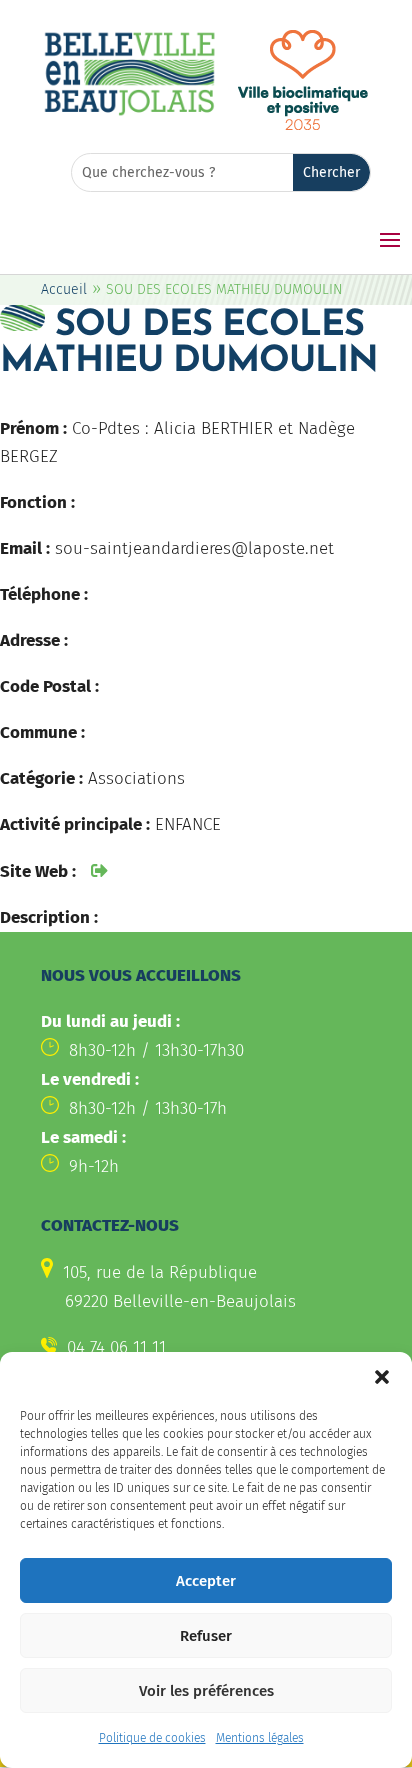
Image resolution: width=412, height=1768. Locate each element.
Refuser (206, 1636)
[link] (129, 112)
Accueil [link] (64, 289)
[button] (382, 1377)
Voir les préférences (206, 1691)
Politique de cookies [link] (152, 1738)
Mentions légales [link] (260, 1738)
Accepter (206, 1581)
